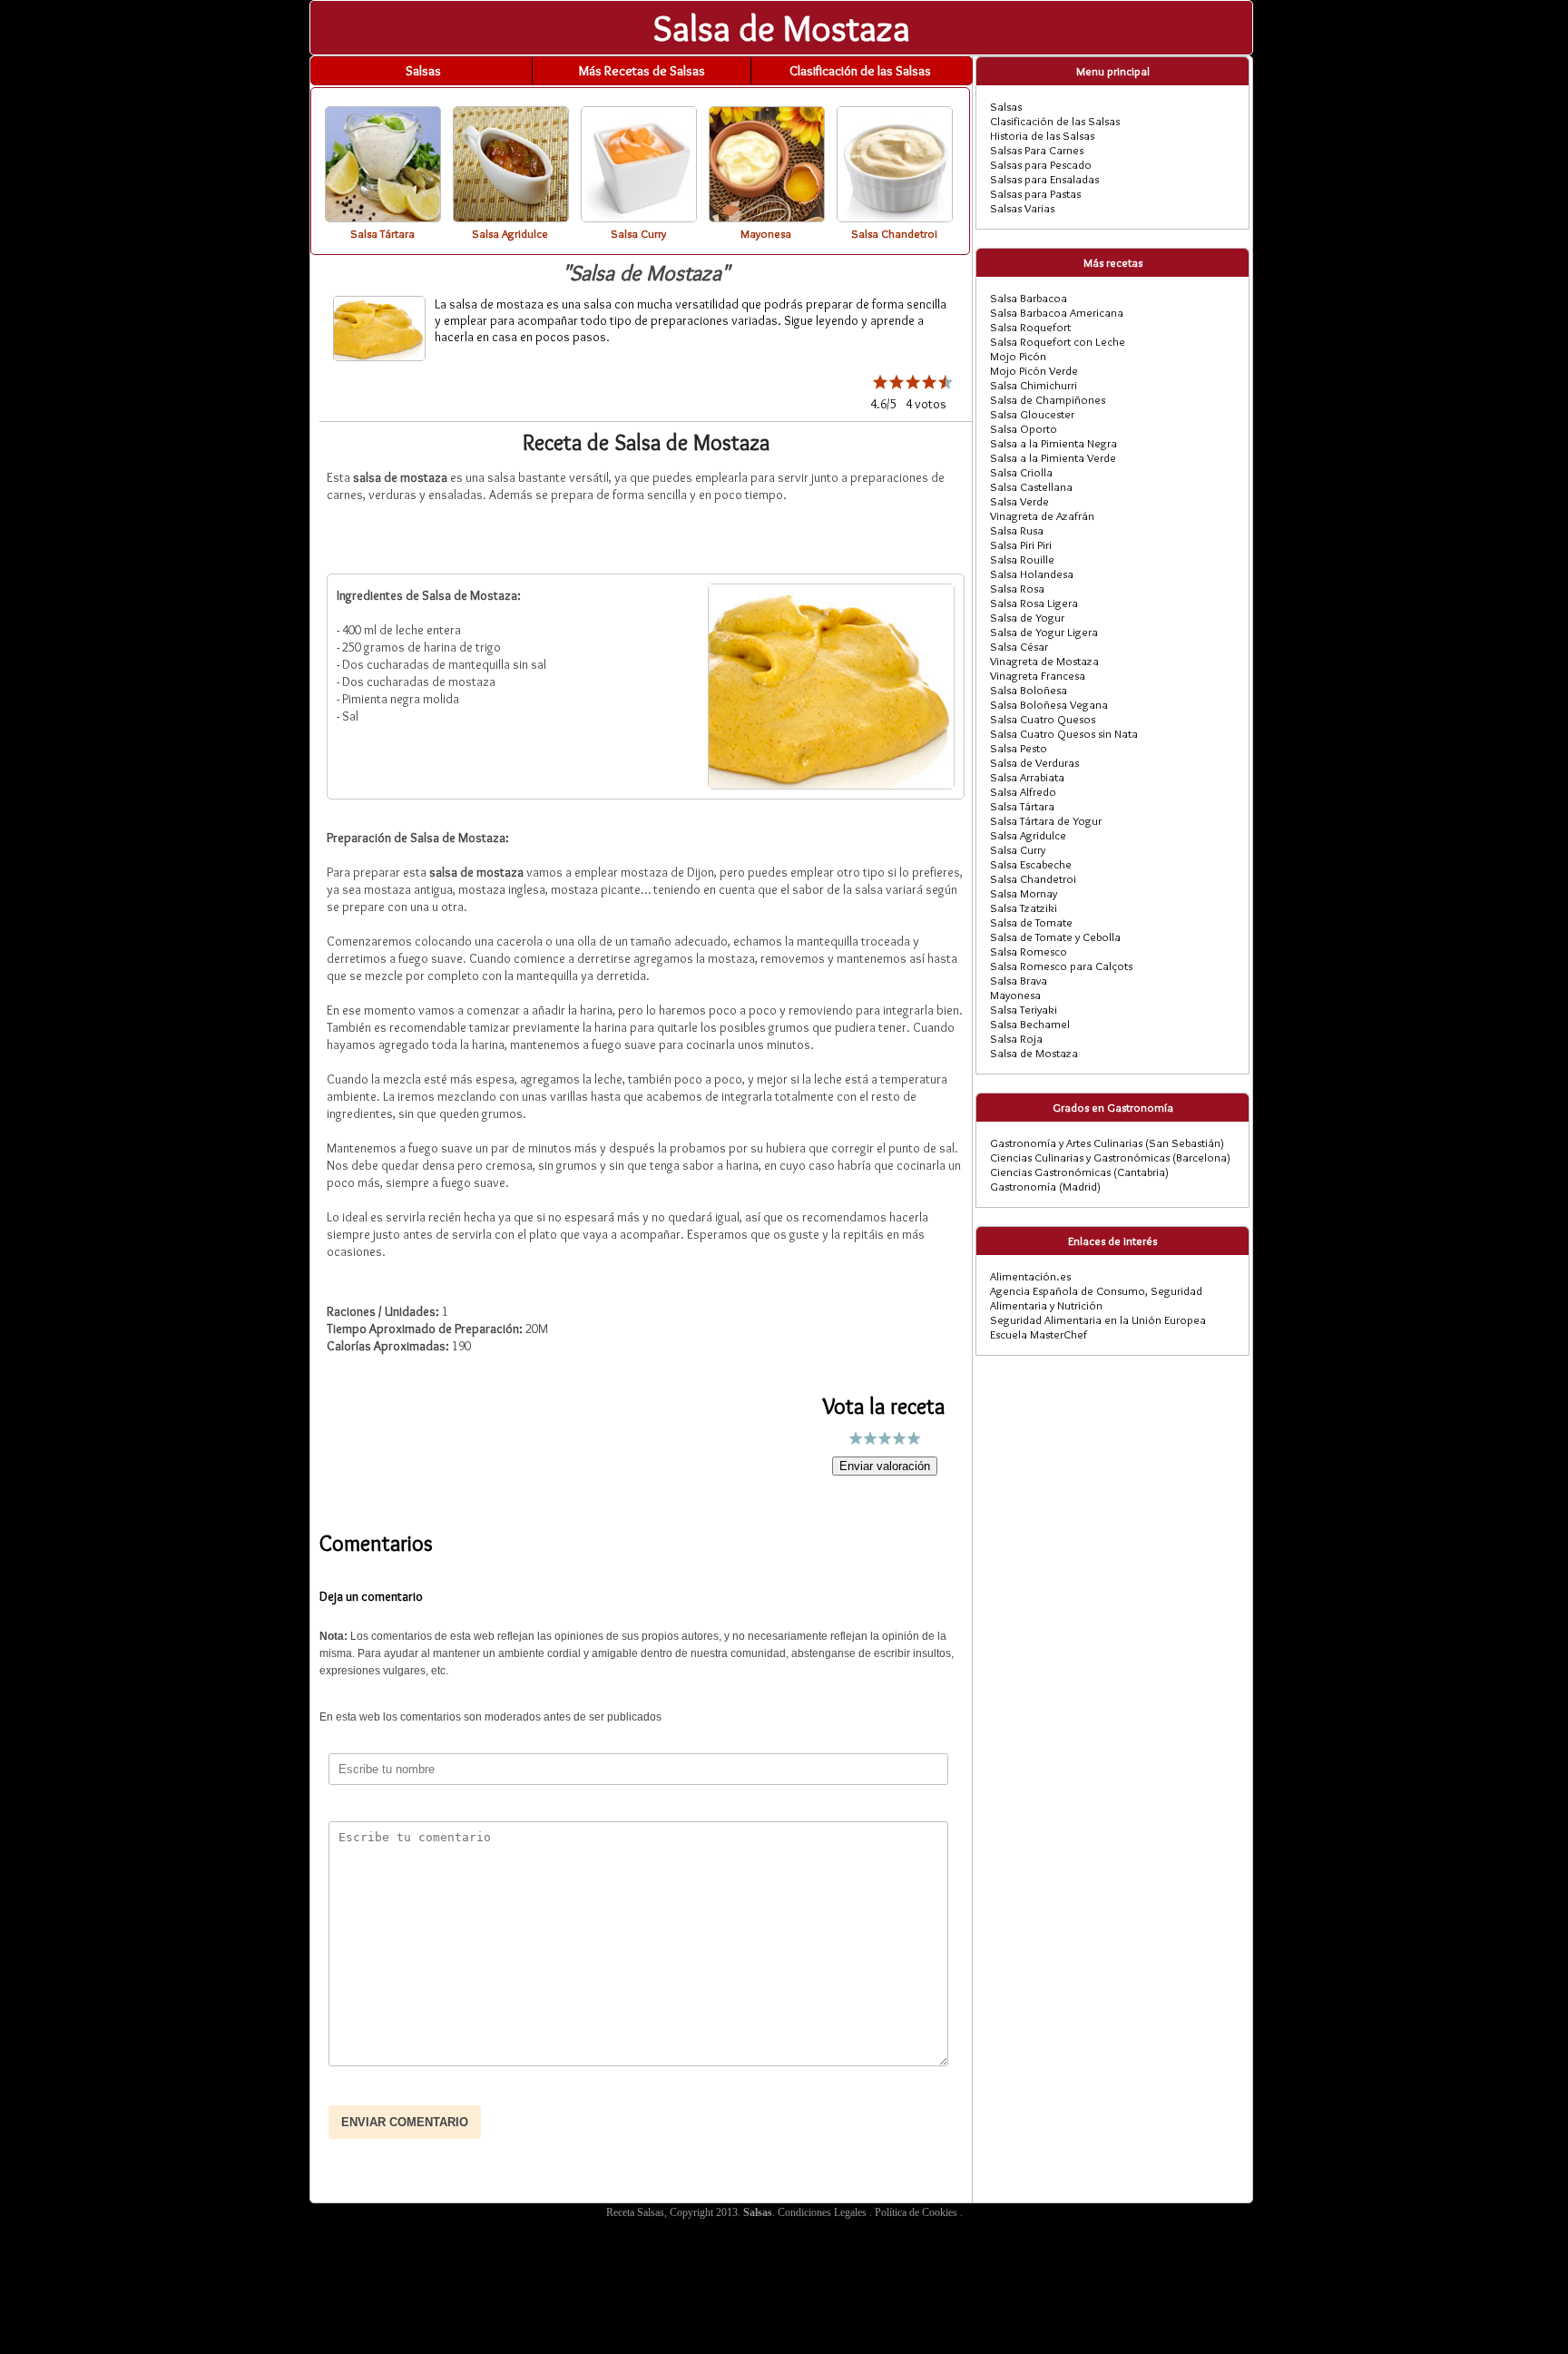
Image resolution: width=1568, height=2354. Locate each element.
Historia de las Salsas (1042, 135)
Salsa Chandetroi (1033, 878)
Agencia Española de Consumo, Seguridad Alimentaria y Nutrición (1096, 1298)
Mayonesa (1015, 995)
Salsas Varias (1022, 208)
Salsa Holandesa (1032, 574)
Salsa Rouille (1022, 559)
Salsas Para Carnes (1037, 150)
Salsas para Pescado (1041, 164)
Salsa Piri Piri (1021, 544)
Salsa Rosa (1017, 588)
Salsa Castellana (1031, 486)
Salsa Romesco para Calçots (1061, 966)
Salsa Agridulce (1028, 835)
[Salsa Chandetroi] (895, 217)
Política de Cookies (917, 2212)
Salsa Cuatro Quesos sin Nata (1064, 733)
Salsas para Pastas (1035, 193)
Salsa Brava (1019, 980)
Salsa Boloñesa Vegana (1049, 704)
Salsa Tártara (1022, 806)
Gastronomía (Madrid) (1045, 1186)
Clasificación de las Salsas (860, 71)
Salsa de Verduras (1034, 762)
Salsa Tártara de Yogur (1046, 820)
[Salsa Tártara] (383, 217)
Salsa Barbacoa (1029, 298)
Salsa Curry (1018, 849)
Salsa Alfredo (1023, 791)
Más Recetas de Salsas (642, 71)
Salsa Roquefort (1030, 327)
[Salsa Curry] (639, 217)
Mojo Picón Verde (1034, 370)
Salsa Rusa (1017, 530)
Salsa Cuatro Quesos (1043, 719)
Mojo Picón (1018, 356)
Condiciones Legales (823, 2212)
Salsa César (1019, 646)
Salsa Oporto (1024, 428)
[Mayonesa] (767, 217)
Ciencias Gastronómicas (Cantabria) (1079, 1172)
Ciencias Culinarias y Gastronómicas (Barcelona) (1110, 1157)
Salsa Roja (1016, 1038)
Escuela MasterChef (1039, 1334)
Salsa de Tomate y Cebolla (1055, 937)
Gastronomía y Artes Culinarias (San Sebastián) (1107, 1143)
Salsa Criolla (1021, 472)
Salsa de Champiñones (1048, 399)
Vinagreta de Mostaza (1044, 661)
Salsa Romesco (1029, 951)
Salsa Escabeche (1031, 864)
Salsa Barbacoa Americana (1057, 312)
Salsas (423, 71)
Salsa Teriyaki (1024, 1009)
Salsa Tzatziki (1024, 907)
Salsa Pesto (1019, 748)
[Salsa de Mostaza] (831, 784)
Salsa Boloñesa (1029, 690)
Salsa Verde (1019, 501)
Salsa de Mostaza (1034, 1053)
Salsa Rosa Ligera (1034, 603)
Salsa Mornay (1024, 893)
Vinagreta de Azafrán (1042, 515)
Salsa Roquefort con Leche (1058, 341)
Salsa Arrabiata (1027, 777)
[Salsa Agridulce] (511, 217)
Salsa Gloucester (1032, 414)
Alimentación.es (1030, 1276)
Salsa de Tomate (1031, 922)
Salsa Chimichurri (1034, 385)
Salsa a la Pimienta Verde (1053, 457)
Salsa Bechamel (1030, 1024)
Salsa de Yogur (1027, 617)
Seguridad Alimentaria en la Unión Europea (1098, 1319)
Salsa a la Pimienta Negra (1053, 443)
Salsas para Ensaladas (1044, 179)
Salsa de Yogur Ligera (1044, 632)
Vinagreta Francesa (1038, 675)
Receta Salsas (635, 2212)
